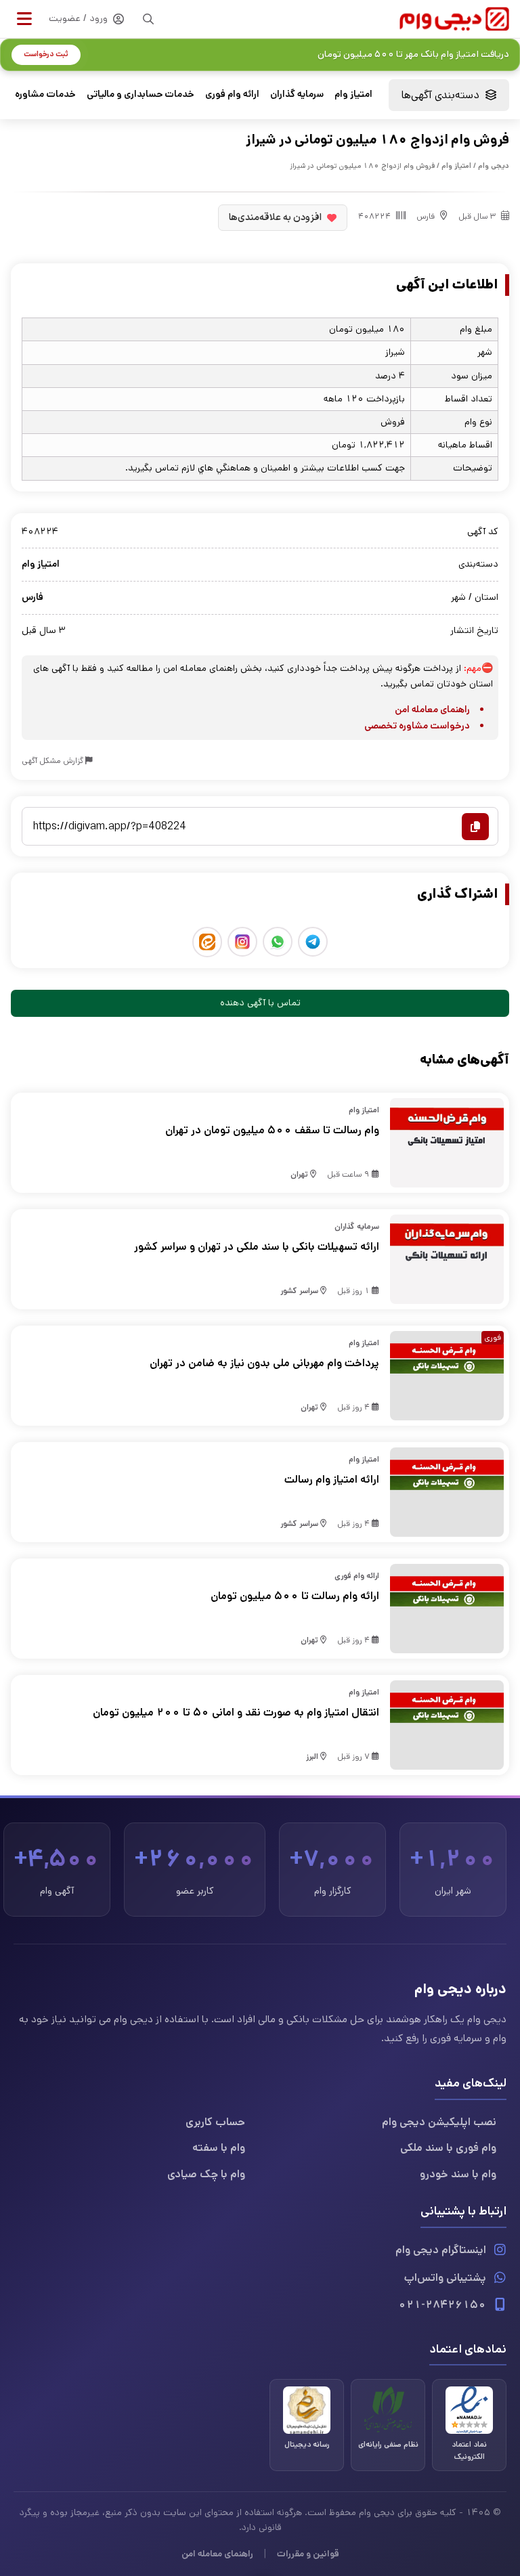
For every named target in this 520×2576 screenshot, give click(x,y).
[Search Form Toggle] (148, 19)
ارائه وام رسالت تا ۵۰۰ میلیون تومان (295, 1596)
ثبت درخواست (46, 54)
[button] (24, 19)
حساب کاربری (215, 2122)
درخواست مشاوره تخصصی (417, 726)
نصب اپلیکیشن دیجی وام (439, 2122)
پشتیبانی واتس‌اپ (445, 2278)
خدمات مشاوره (45, 94)
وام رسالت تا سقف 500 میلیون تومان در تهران (272, 1130)
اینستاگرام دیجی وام (441, 2250)
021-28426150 (442, 2305)
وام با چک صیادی (206, 2174)
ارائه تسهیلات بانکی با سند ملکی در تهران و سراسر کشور (257, 1247)
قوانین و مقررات (308, 2554)
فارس (426, 216)
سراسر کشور (299, 1291)
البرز (312, 1756)
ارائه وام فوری (232, 94)
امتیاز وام (353, 94)
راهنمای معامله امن (432, 710)
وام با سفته (219, 2148)
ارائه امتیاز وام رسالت (332, 1480)
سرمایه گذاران (297, 94)
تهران (299, 1174)
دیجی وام (494, 166)
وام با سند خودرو (458, 2174)
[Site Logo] (454, 19)
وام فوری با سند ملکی (448, 2148)
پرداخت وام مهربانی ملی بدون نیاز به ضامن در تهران (264, 1363)
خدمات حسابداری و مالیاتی (140, 94)
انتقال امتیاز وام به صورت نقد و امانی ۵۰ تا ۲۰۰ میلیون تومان (236, 1712)
